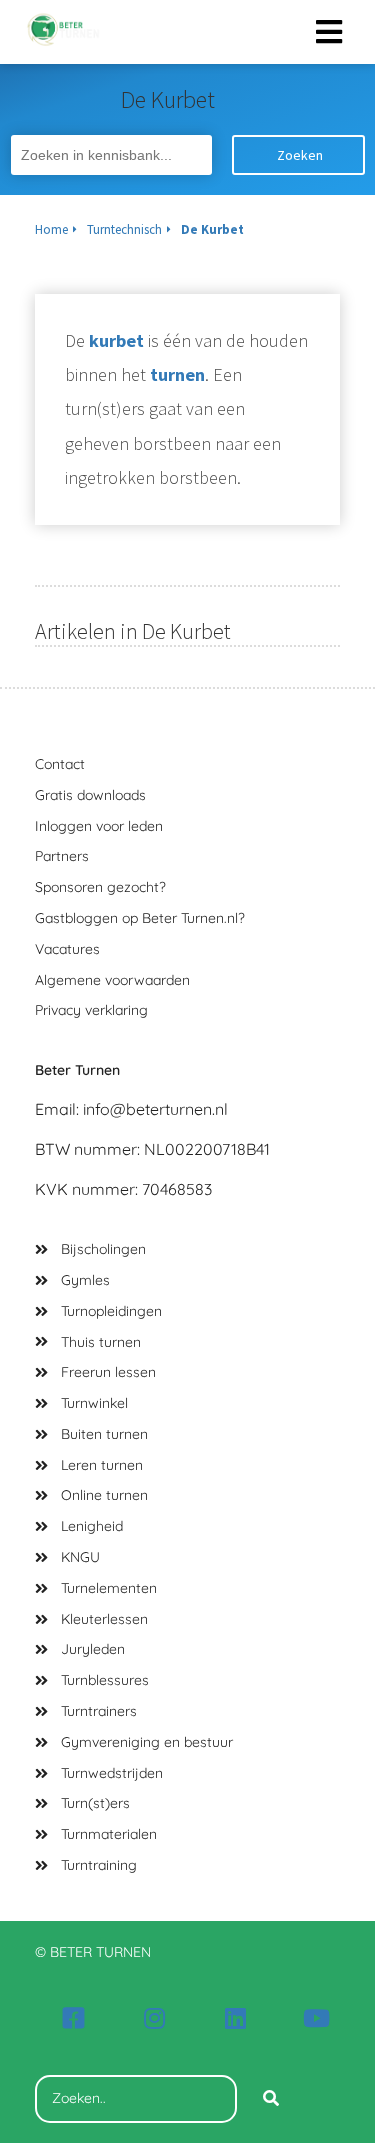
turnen (177, 374)
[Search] (271, 2099)
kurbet (116, 340)
